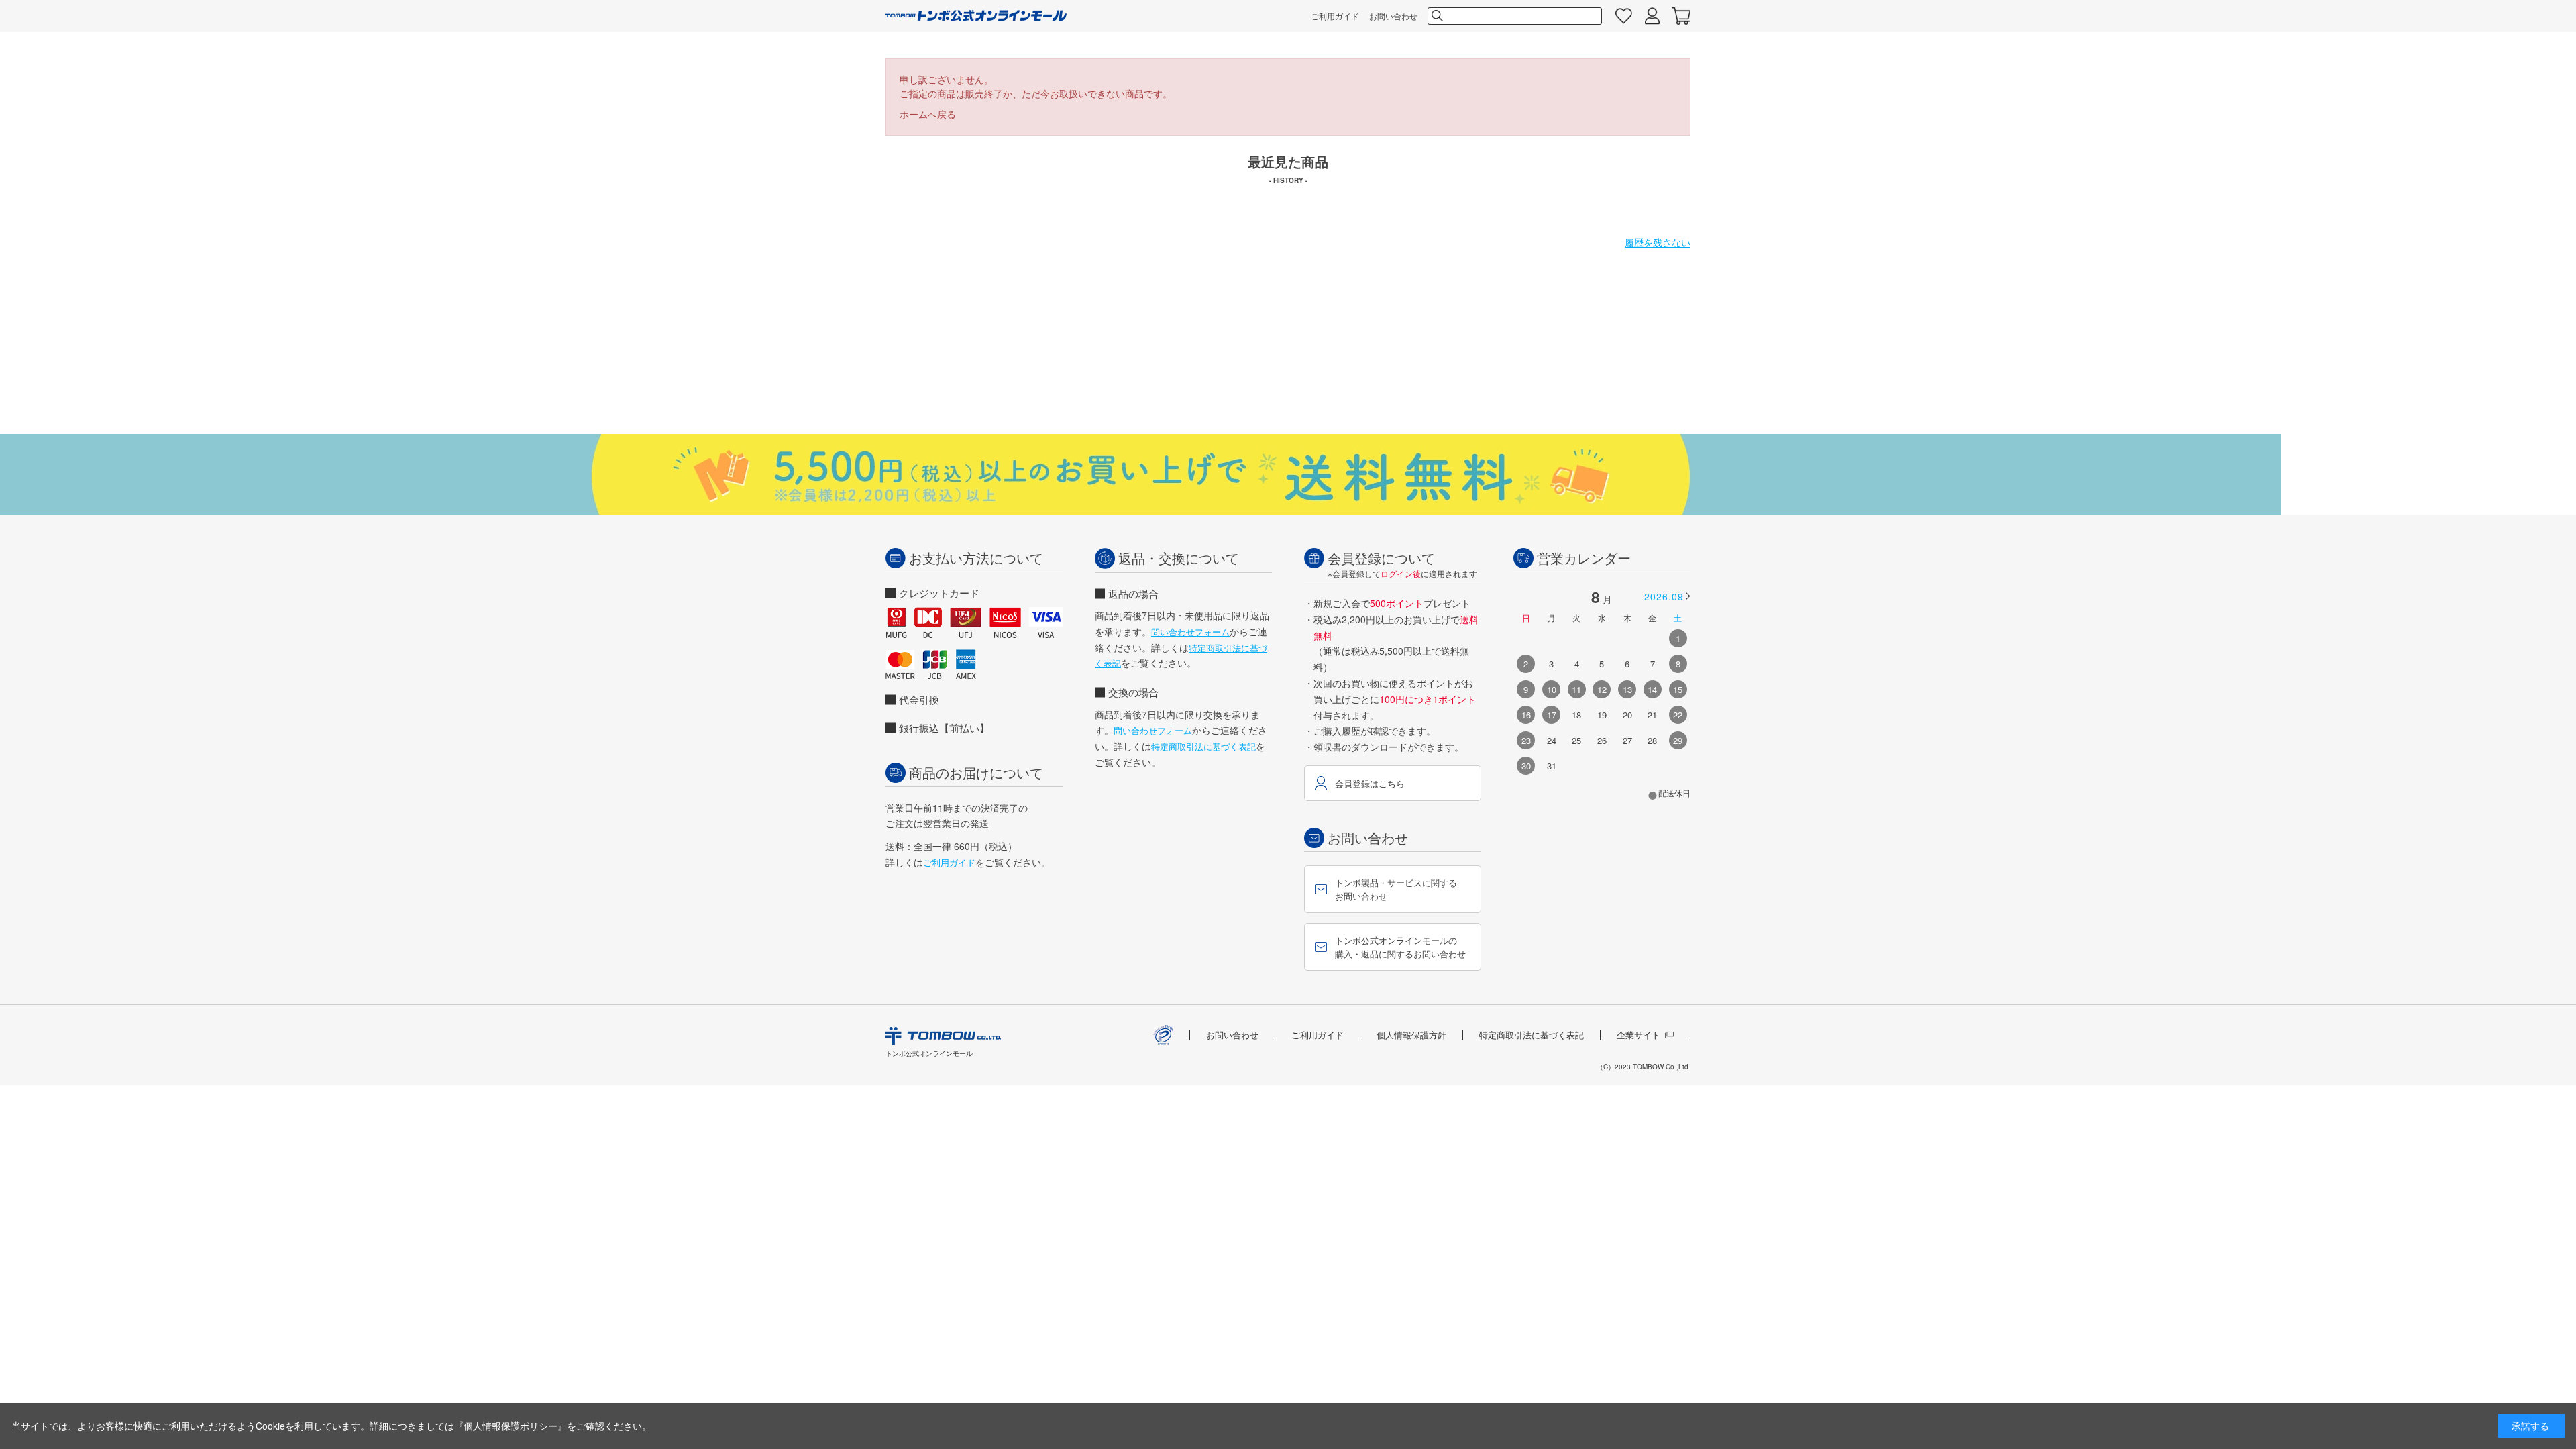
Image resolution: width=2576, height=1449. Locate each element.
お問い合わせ (1393, 16)
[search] (1436, 16)
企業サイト (1639, 1035)
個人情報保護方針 (1411, 1035)
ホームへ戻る (928, 114)
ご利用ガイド (1335, 16)
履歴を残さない (1658, 242)
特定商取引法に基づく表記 (1203, 746)
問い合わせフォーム (1190, 632)
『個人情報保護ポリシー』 (511, 1426)
